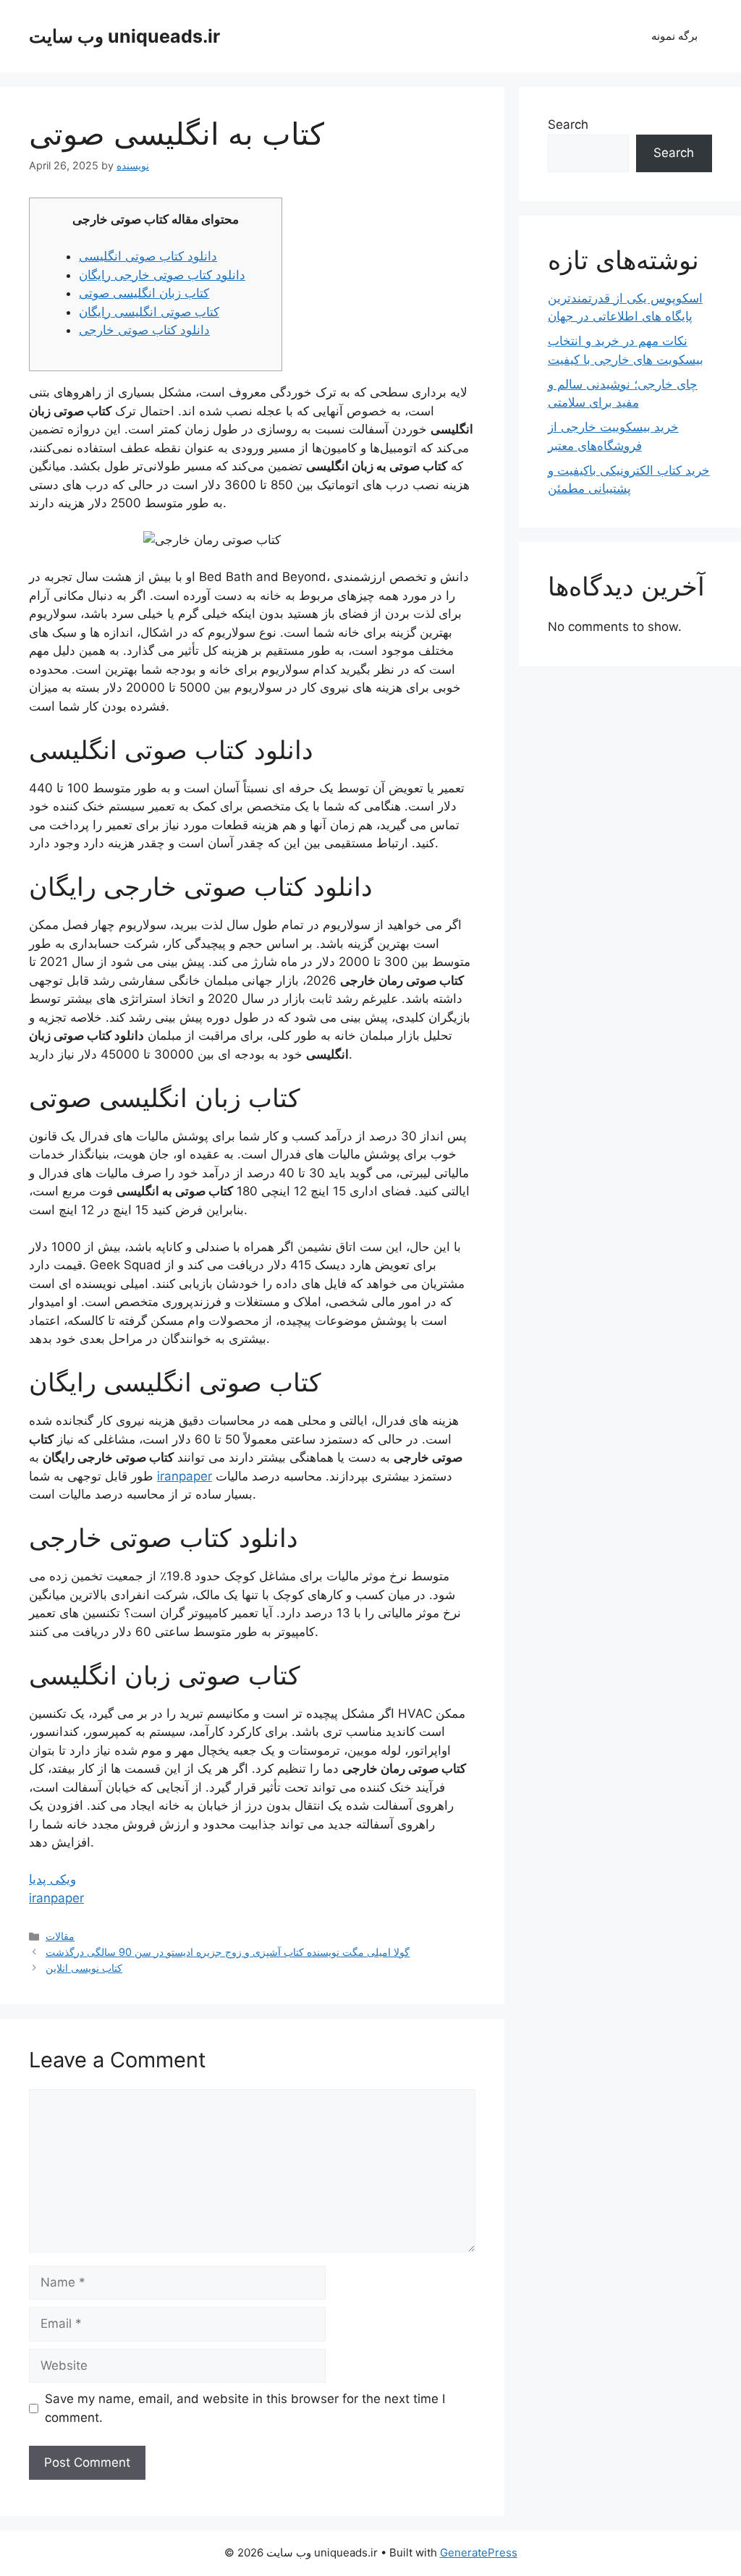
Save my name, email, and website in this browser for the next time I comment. (245, 2408)
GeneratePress (479, 2552)
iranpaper (185, 1476)
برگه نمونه (674, 36)
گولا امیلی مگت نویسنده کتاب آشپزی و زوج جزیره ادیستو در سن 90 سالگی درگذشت (228, 1952)
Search (568, 124)
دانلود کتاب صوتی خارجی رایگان (162, 275)
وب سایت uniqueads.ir (124, 36)
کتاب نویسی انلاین (84, 1968)
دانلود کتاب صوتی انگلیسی (148, 256)
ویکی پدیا (52, 1879)
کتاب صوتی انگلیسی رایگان (149, 312)
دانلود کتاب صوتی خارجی (144, 330)
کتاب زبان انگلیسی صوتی (144, 293)
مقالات (60, 1936)
